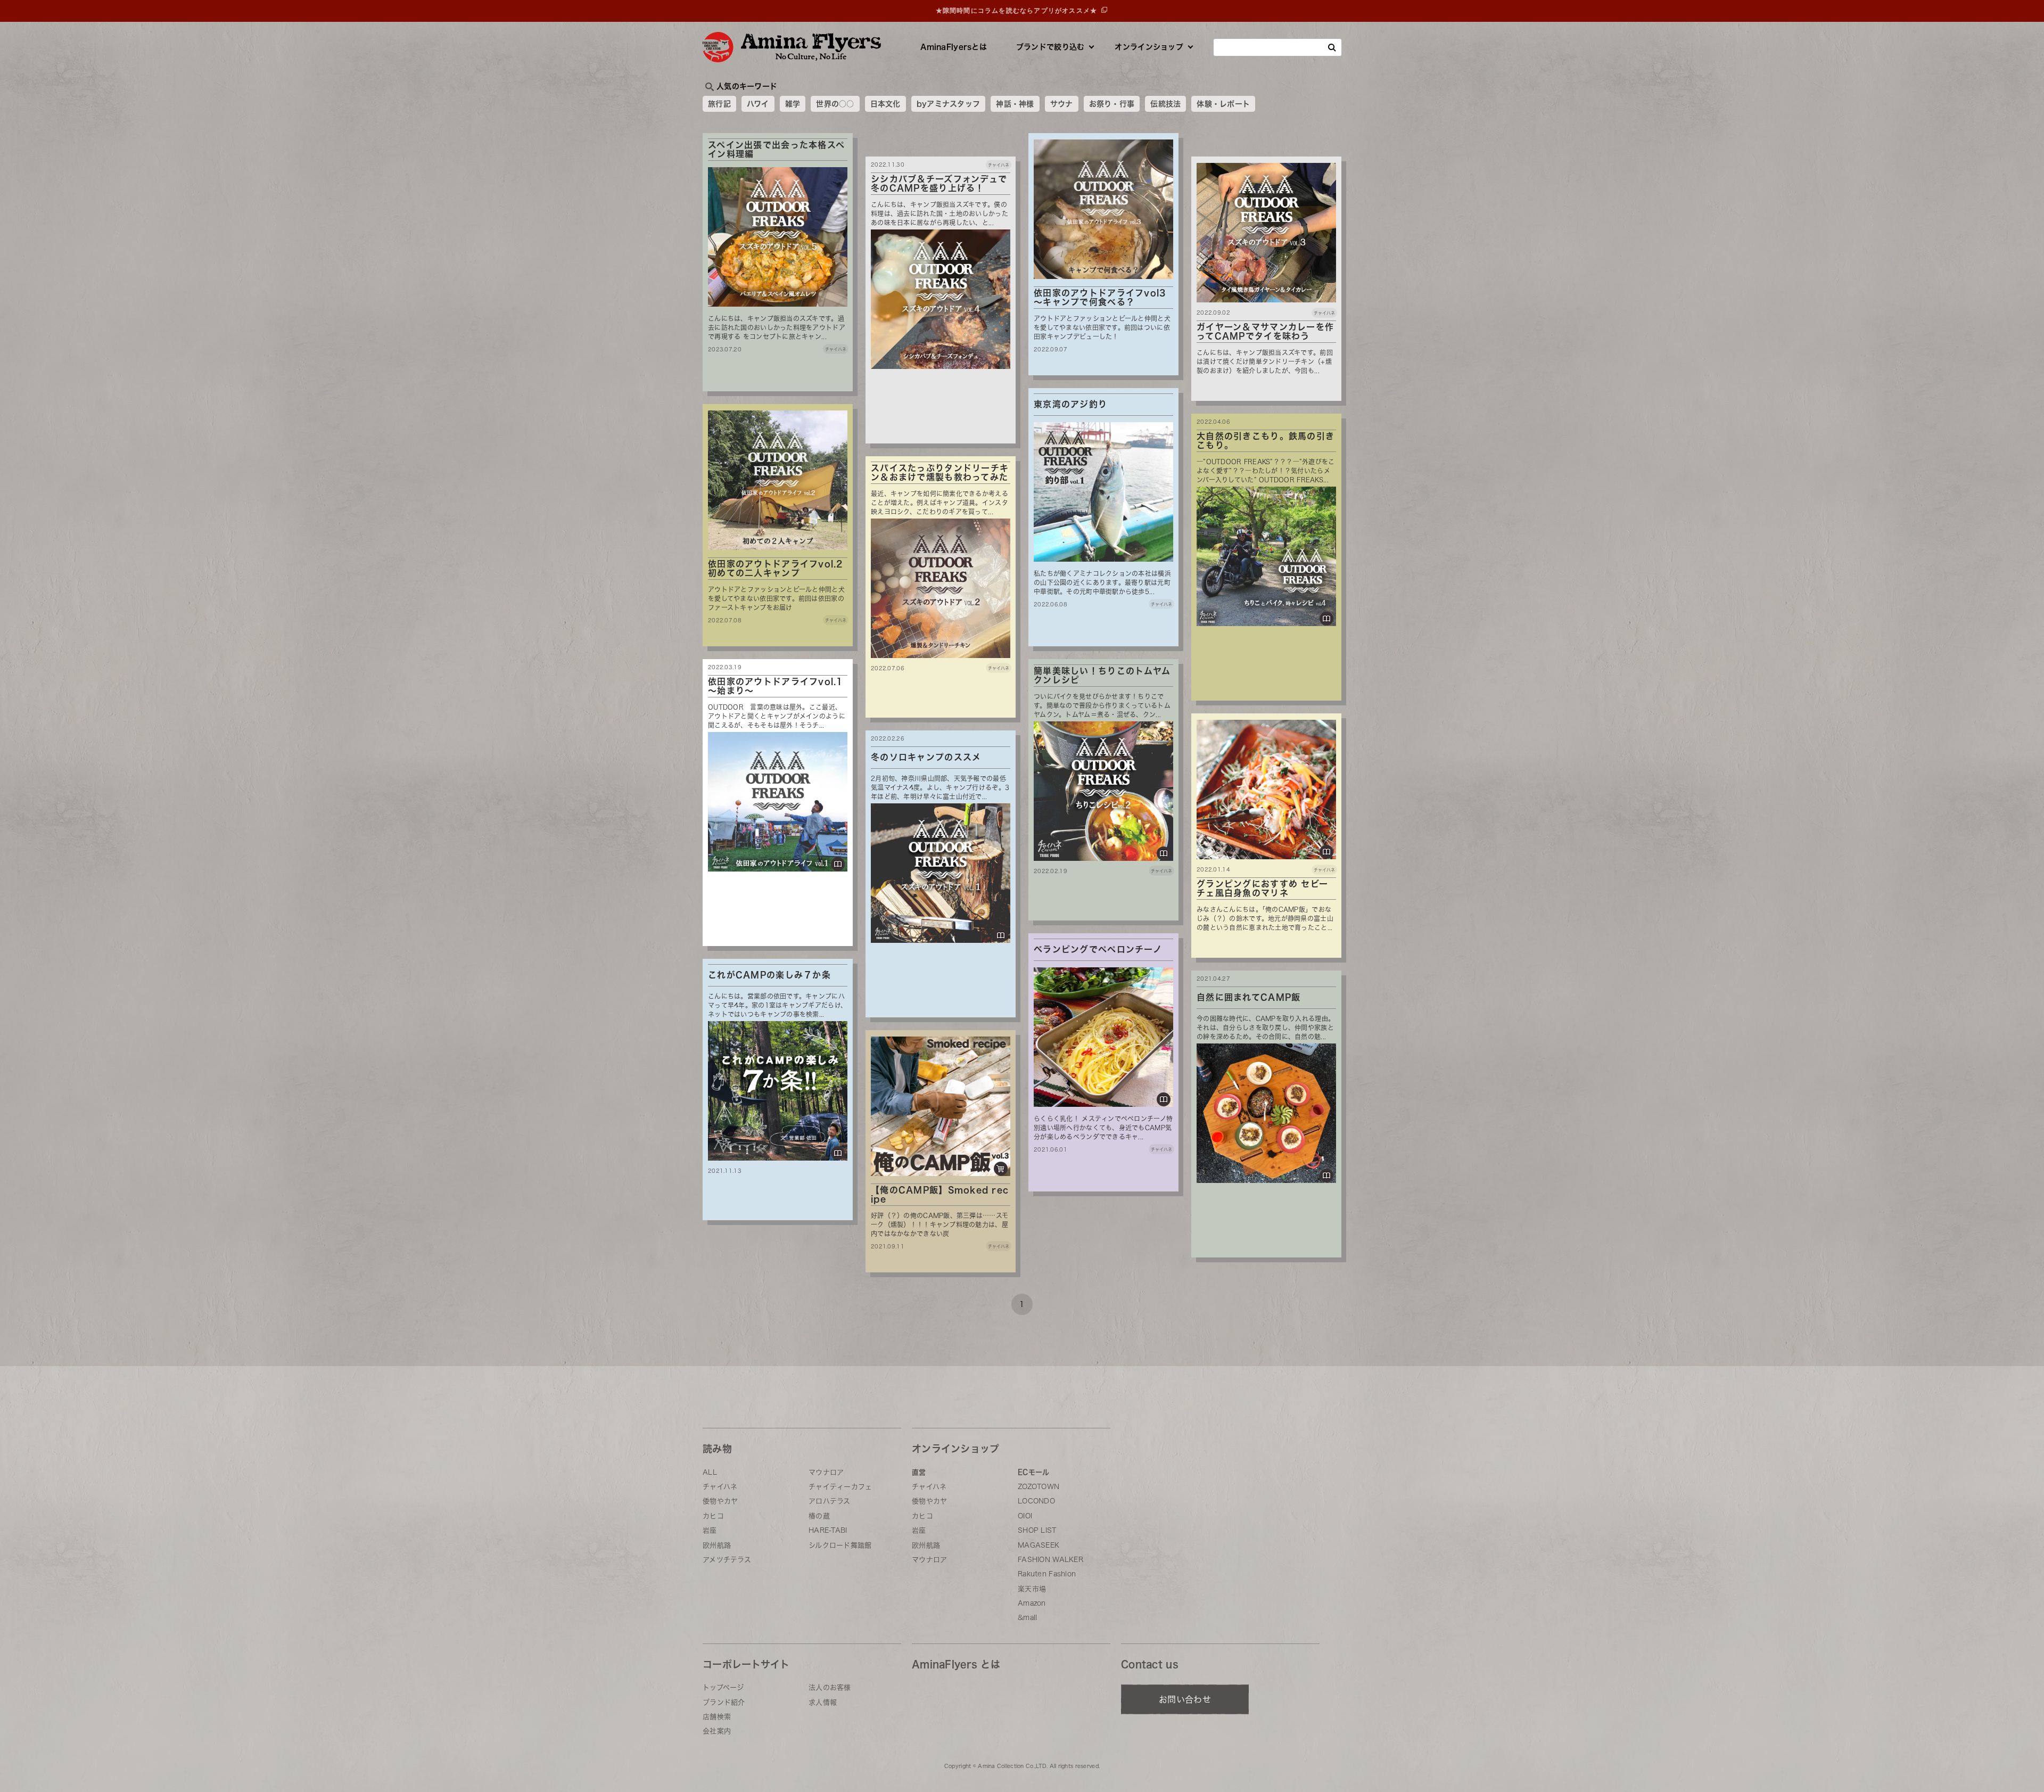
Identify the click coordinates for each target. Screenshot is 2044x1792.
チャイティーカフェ (840, 1487)
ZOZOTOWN (1039, 1487)
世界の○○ (835, 104)
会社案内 (717, 1731)
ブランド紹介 (724, 1702)
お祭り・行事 (1112, 104)
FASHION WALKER (1050, 1560)
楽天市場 (1032, 1589)
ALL (710, 1472)
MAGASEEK (1039, 1545)
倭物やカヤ (720, 1501)
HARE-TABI (828, 1530)
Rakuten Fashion (1047, 1574)
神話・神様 (1015, 104)
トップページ (723, 1687)
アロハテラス (830, 1501)
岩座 (710, 1530)
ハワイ (758, 104)
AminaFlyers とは (956, 1664)
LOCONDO (1036, 1501)
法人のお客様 (830, 1687)
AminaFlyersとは (954, 47)
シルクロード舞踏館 (840, 1545)
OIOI (1025, 1516)
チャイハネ (720, 1487)
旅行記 (719, 104)
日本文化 (885, 104)
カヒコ (713, 1516)
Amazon (1032, 1603)
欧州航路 (717, 1545)
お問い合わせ (1185, 1699)
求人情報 (823, 1702)
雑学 (793, 104)
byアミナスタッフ (949, 104)
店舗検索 (717, 1717)
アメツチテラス (727, 1560)
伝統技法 (1165, 104)
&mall (1027, 1618)
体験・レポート (1223, 104)
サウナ (1062, 104)
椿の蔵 (819, 1516)
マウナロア (826, 1472)
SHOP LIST (1037, 1530)
